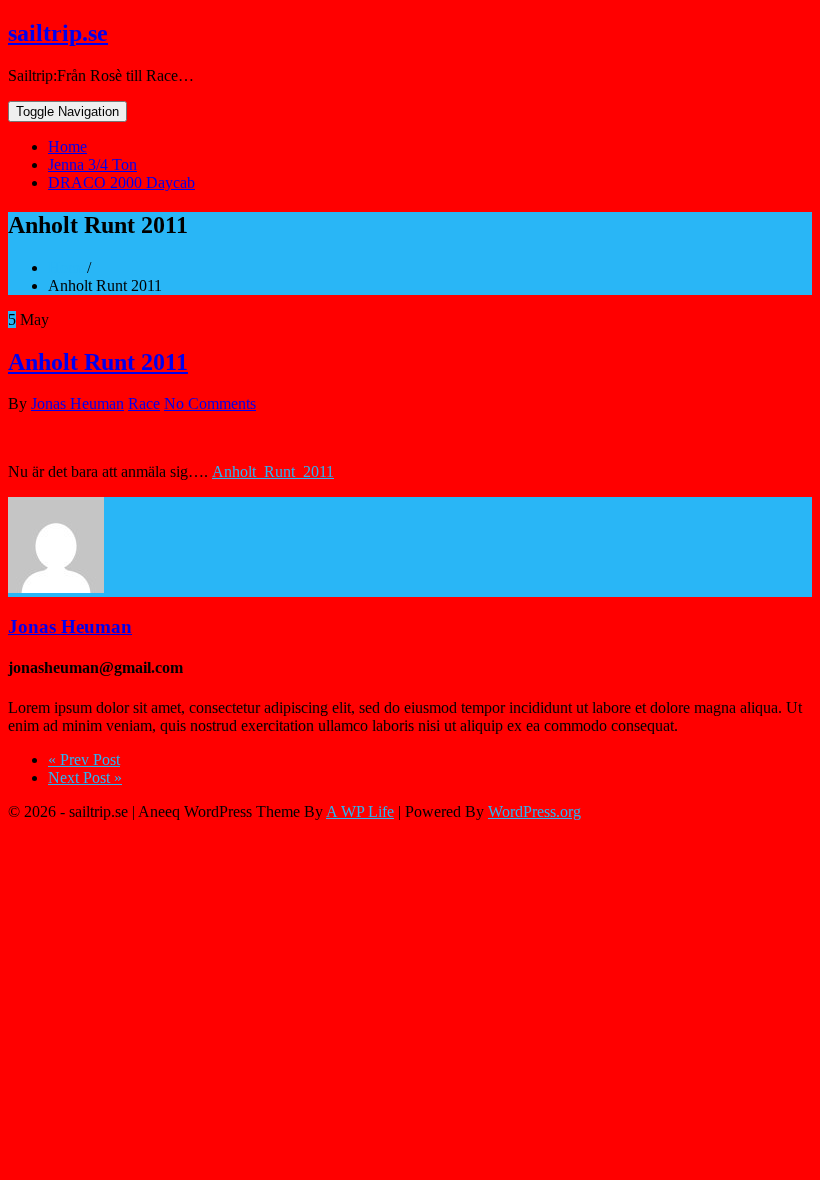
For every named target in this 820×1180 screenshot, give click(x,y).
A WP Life (360, 811)
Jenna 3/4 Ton (92, 164)
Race (144, 403)
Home (67, 146)
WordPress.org (534, 811)
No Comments (210, 403)
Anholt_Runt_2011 (273, 471)
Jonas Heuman (77, 403)
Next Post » (85, 777)
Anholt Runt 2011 (98, 362)
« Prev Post (84, 759)
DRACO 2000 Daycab (121, 182)
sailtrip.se (58, 33)
